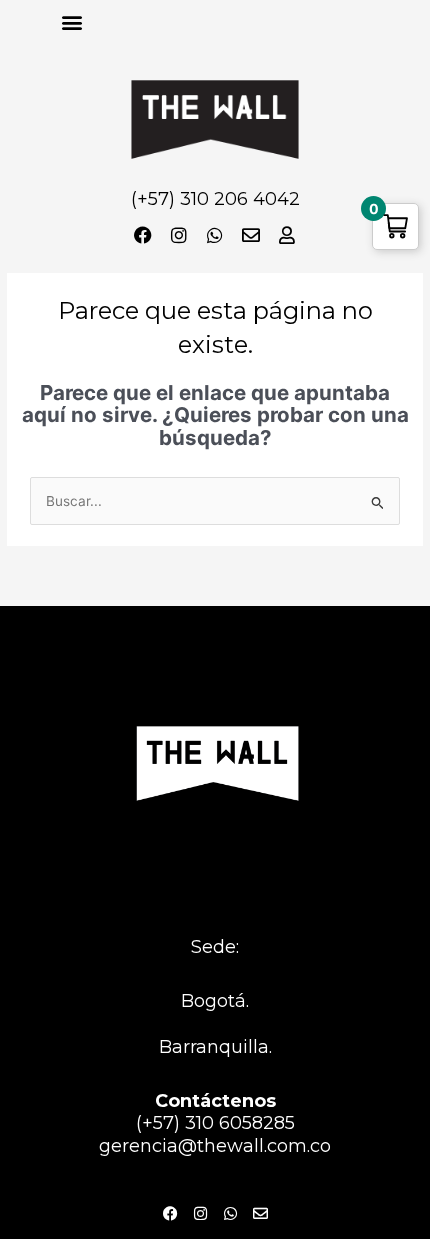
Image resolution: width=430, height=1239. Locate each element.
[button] (71, 21)
